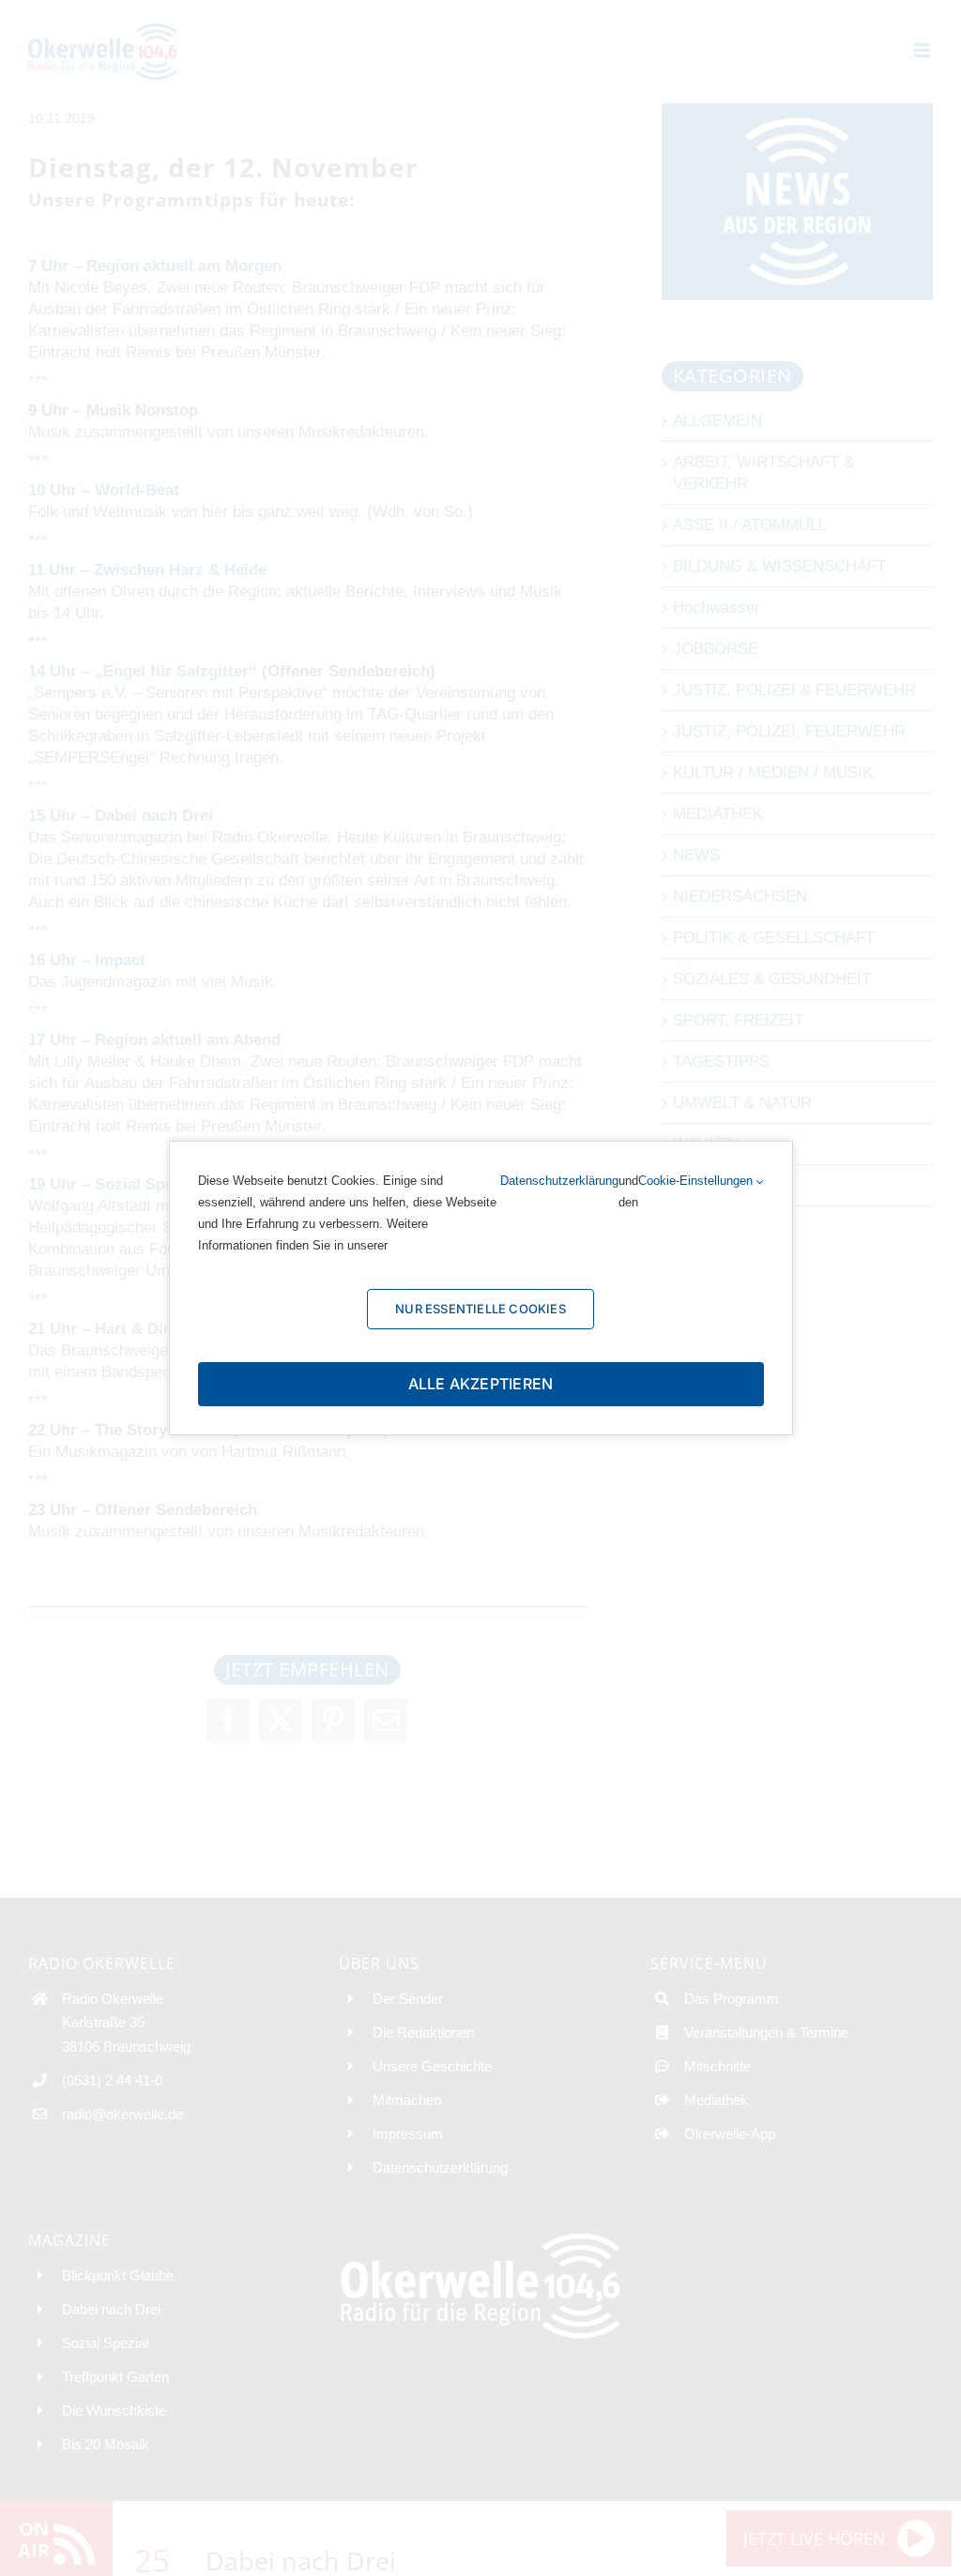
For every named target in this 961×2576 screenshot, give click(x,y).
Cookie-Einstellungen (697, 1181)
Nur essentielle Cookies (480, 1309)
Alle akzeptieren (481, 1384)
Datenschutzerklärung (559, 1181)
